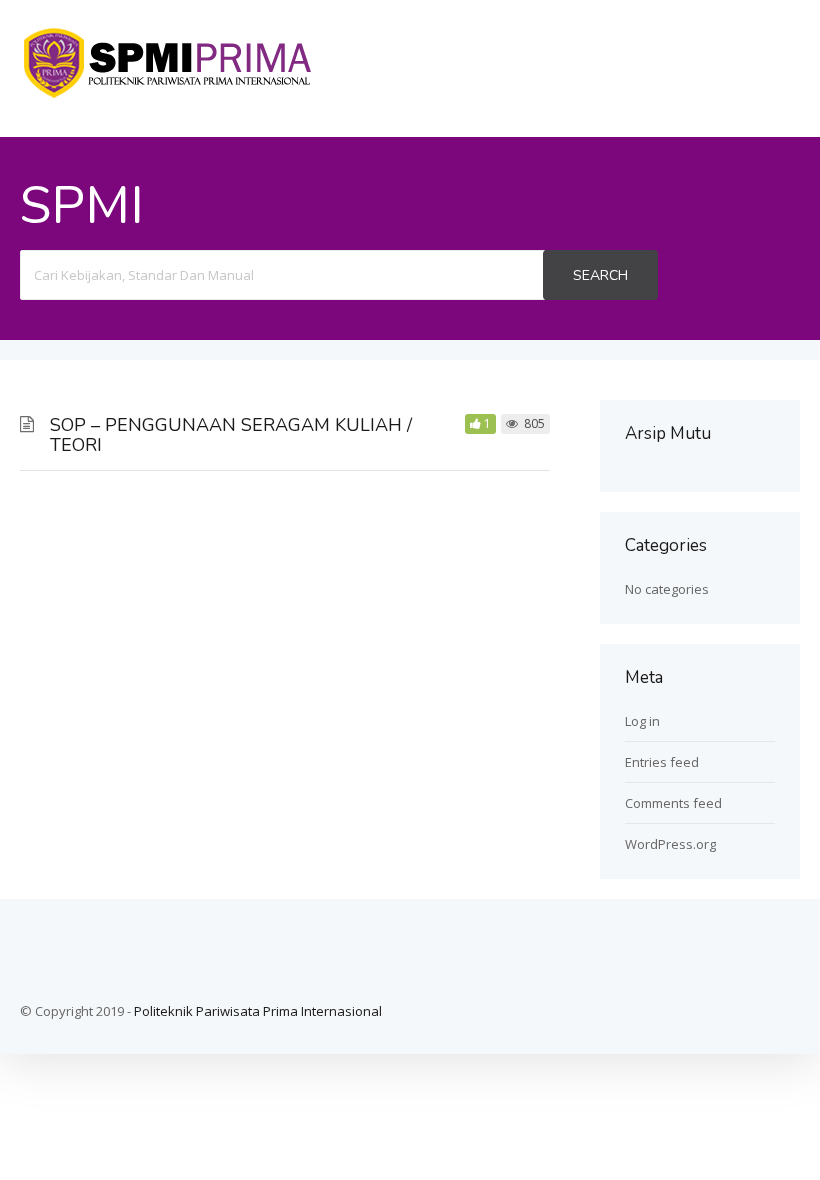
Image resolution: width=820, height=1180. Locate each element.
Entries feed (662, 762)
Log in (642, 721)
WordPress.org (670, 844)
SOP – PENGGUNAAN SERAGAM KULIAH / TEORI (231, 435)
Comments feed (673, 803)
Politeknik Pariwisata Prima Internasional (258, 1011)
